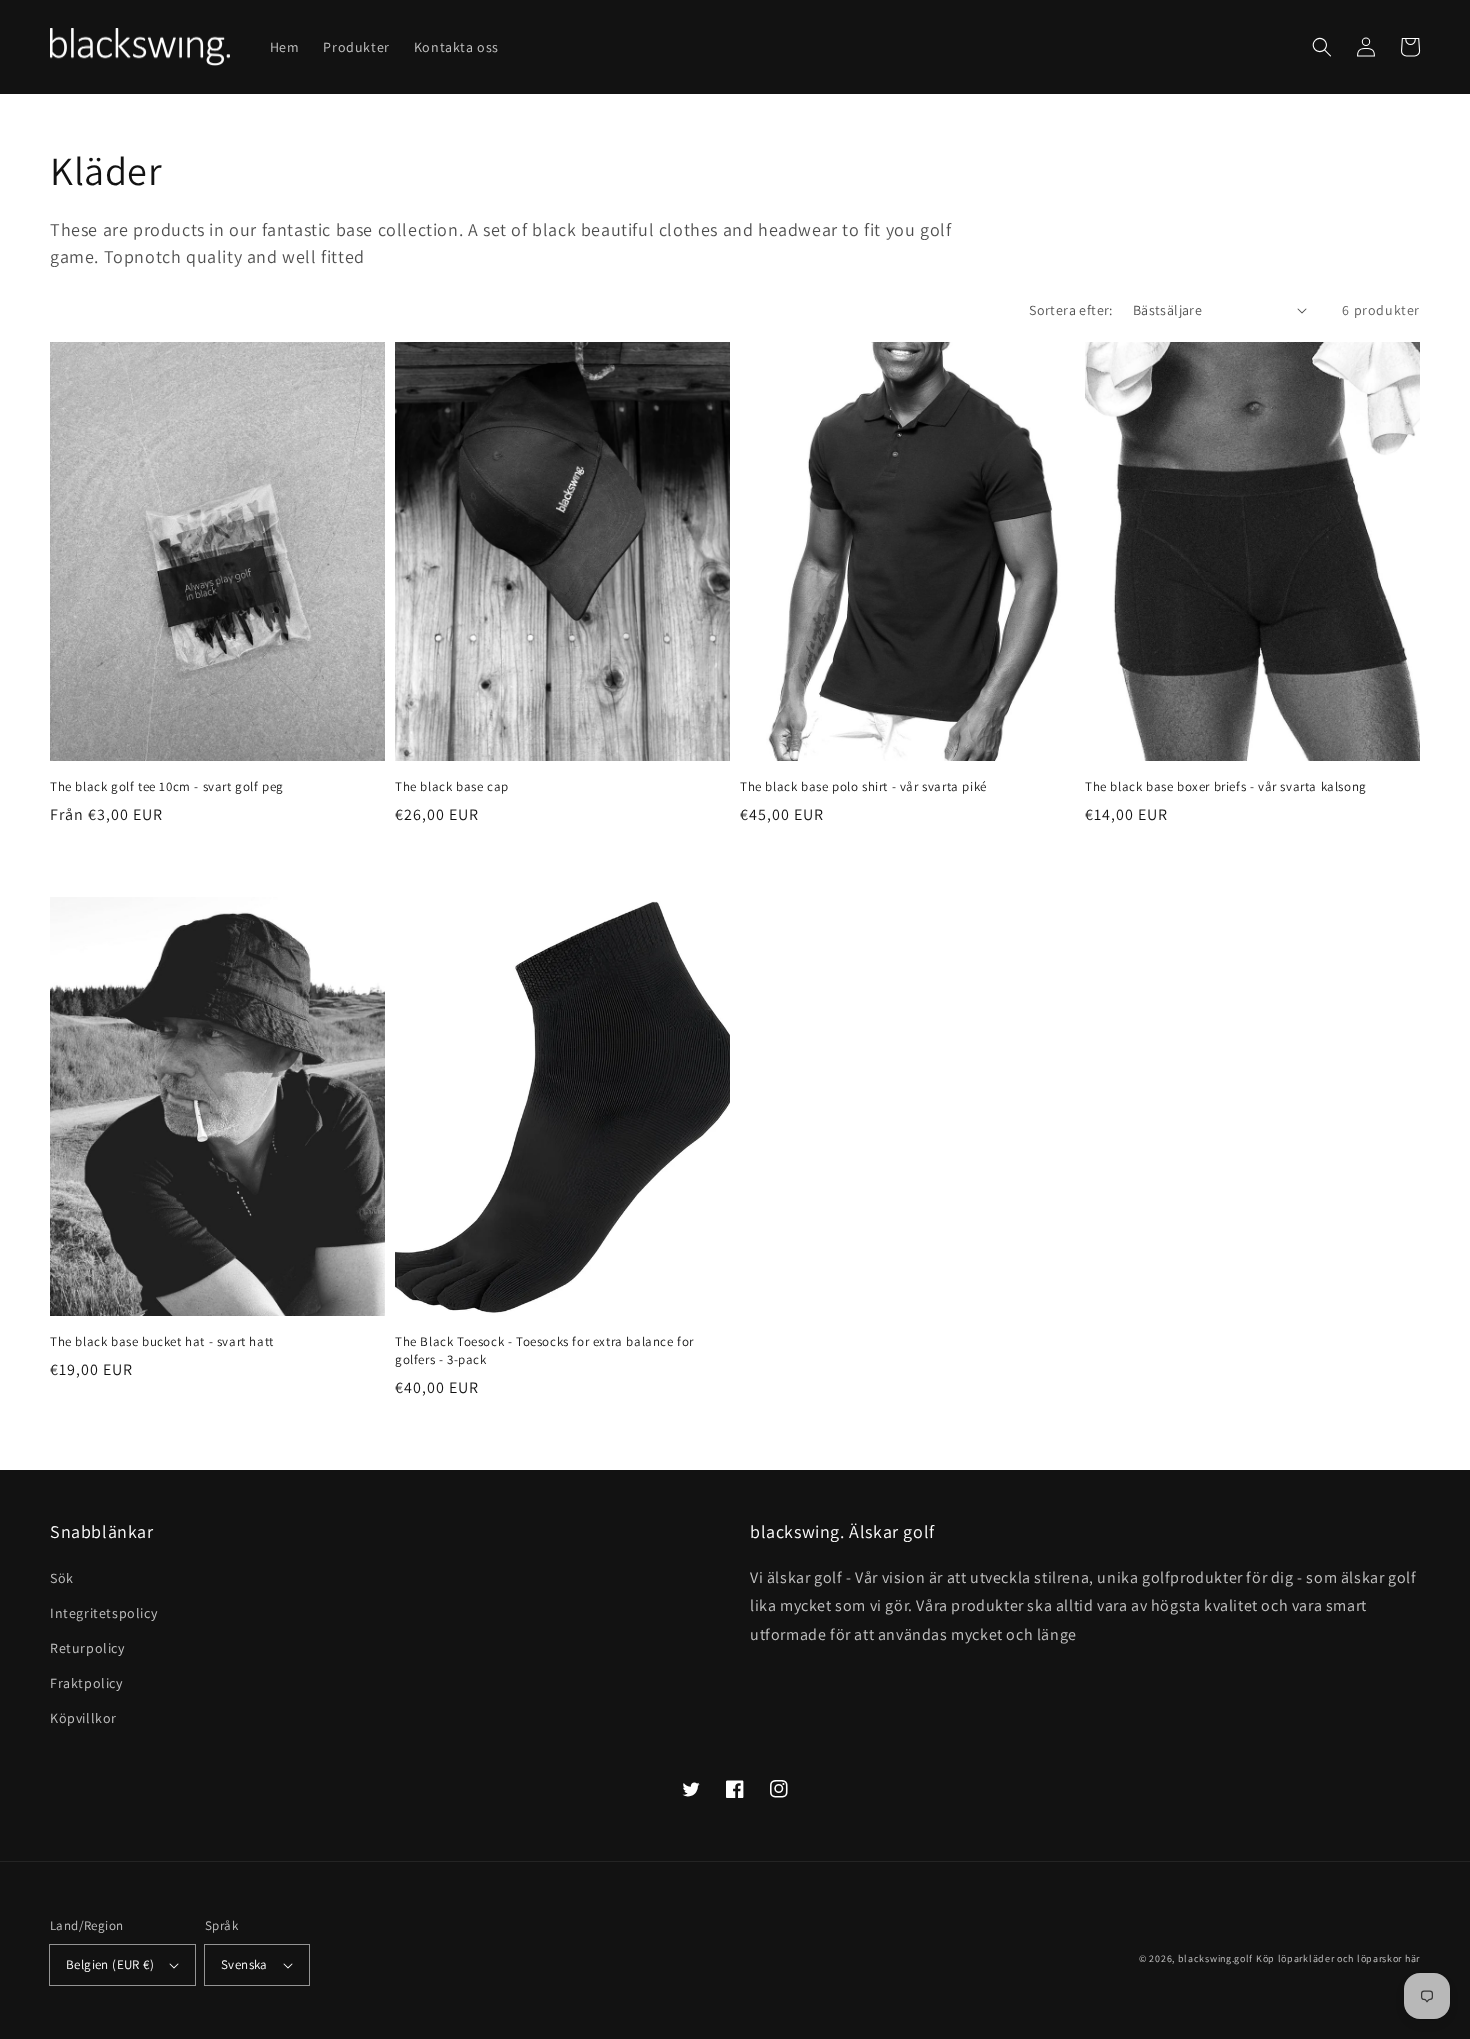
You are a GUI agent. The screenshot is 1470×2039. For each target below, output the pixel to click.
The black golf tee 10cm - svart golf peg (167, 786)
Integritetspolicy (103, 1613)
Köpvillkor (83, 1718)
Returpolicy (87, 1648)
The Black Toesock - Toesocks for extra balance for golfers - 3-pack (544, 1350)
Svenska (244, 1964)
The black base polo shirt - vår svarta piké (863, 786)
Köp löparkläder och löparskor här (1338, 1958)
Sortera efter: (1071, 310)
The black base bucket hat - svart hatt (162, 1341)
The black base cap (452, 786)
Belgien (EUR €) (110, 1964)
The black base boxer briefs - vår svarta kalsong (1226, 786)
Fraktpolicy (86, 1683)
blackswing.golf (1216, 1958)
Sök (62, 1578)
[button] (1322, 47)
